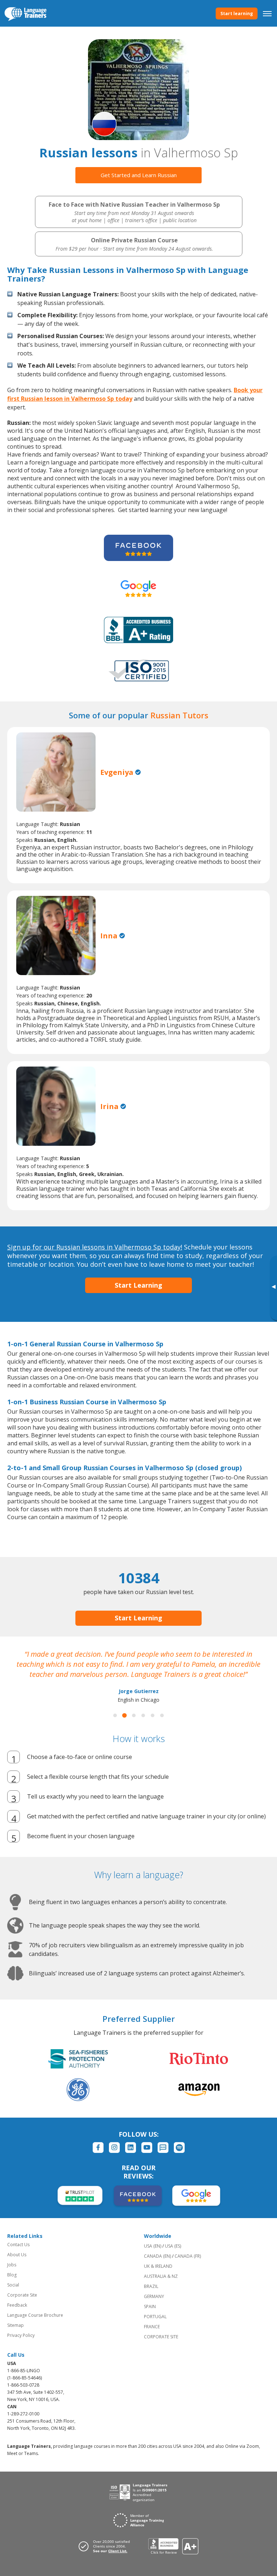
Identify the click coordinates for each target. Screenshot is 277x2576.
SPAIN (150, 2306)
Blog (12, 2275)
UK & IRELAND (158, 2266)
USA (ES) (173, 2246)
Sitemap (16, 2325)
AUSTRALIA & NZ (161, 2276)
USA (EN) (153, 2246)
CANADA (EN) (157, 2256)
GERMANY (154, 2296)
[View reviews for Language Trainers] (173, 2546)
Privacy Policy (21, 2335)
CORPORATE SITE (161, 2337)
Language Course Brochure (35, 2315)
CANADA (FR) (188, 2256)
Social (13, 2285)
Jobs (12, 2265)
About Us (17, 2255)
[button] (115, 1715)
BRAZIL (151, 2286)
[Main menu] (267, 13)
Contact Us (18, 2245)
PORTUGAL (155, 2317)
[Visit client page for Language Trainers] (106, 2546)
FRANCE (152, 2327)
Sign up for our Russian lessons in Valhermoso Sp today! (95, 1247)
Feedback (17, 2305)
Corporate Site (22, 2295)
